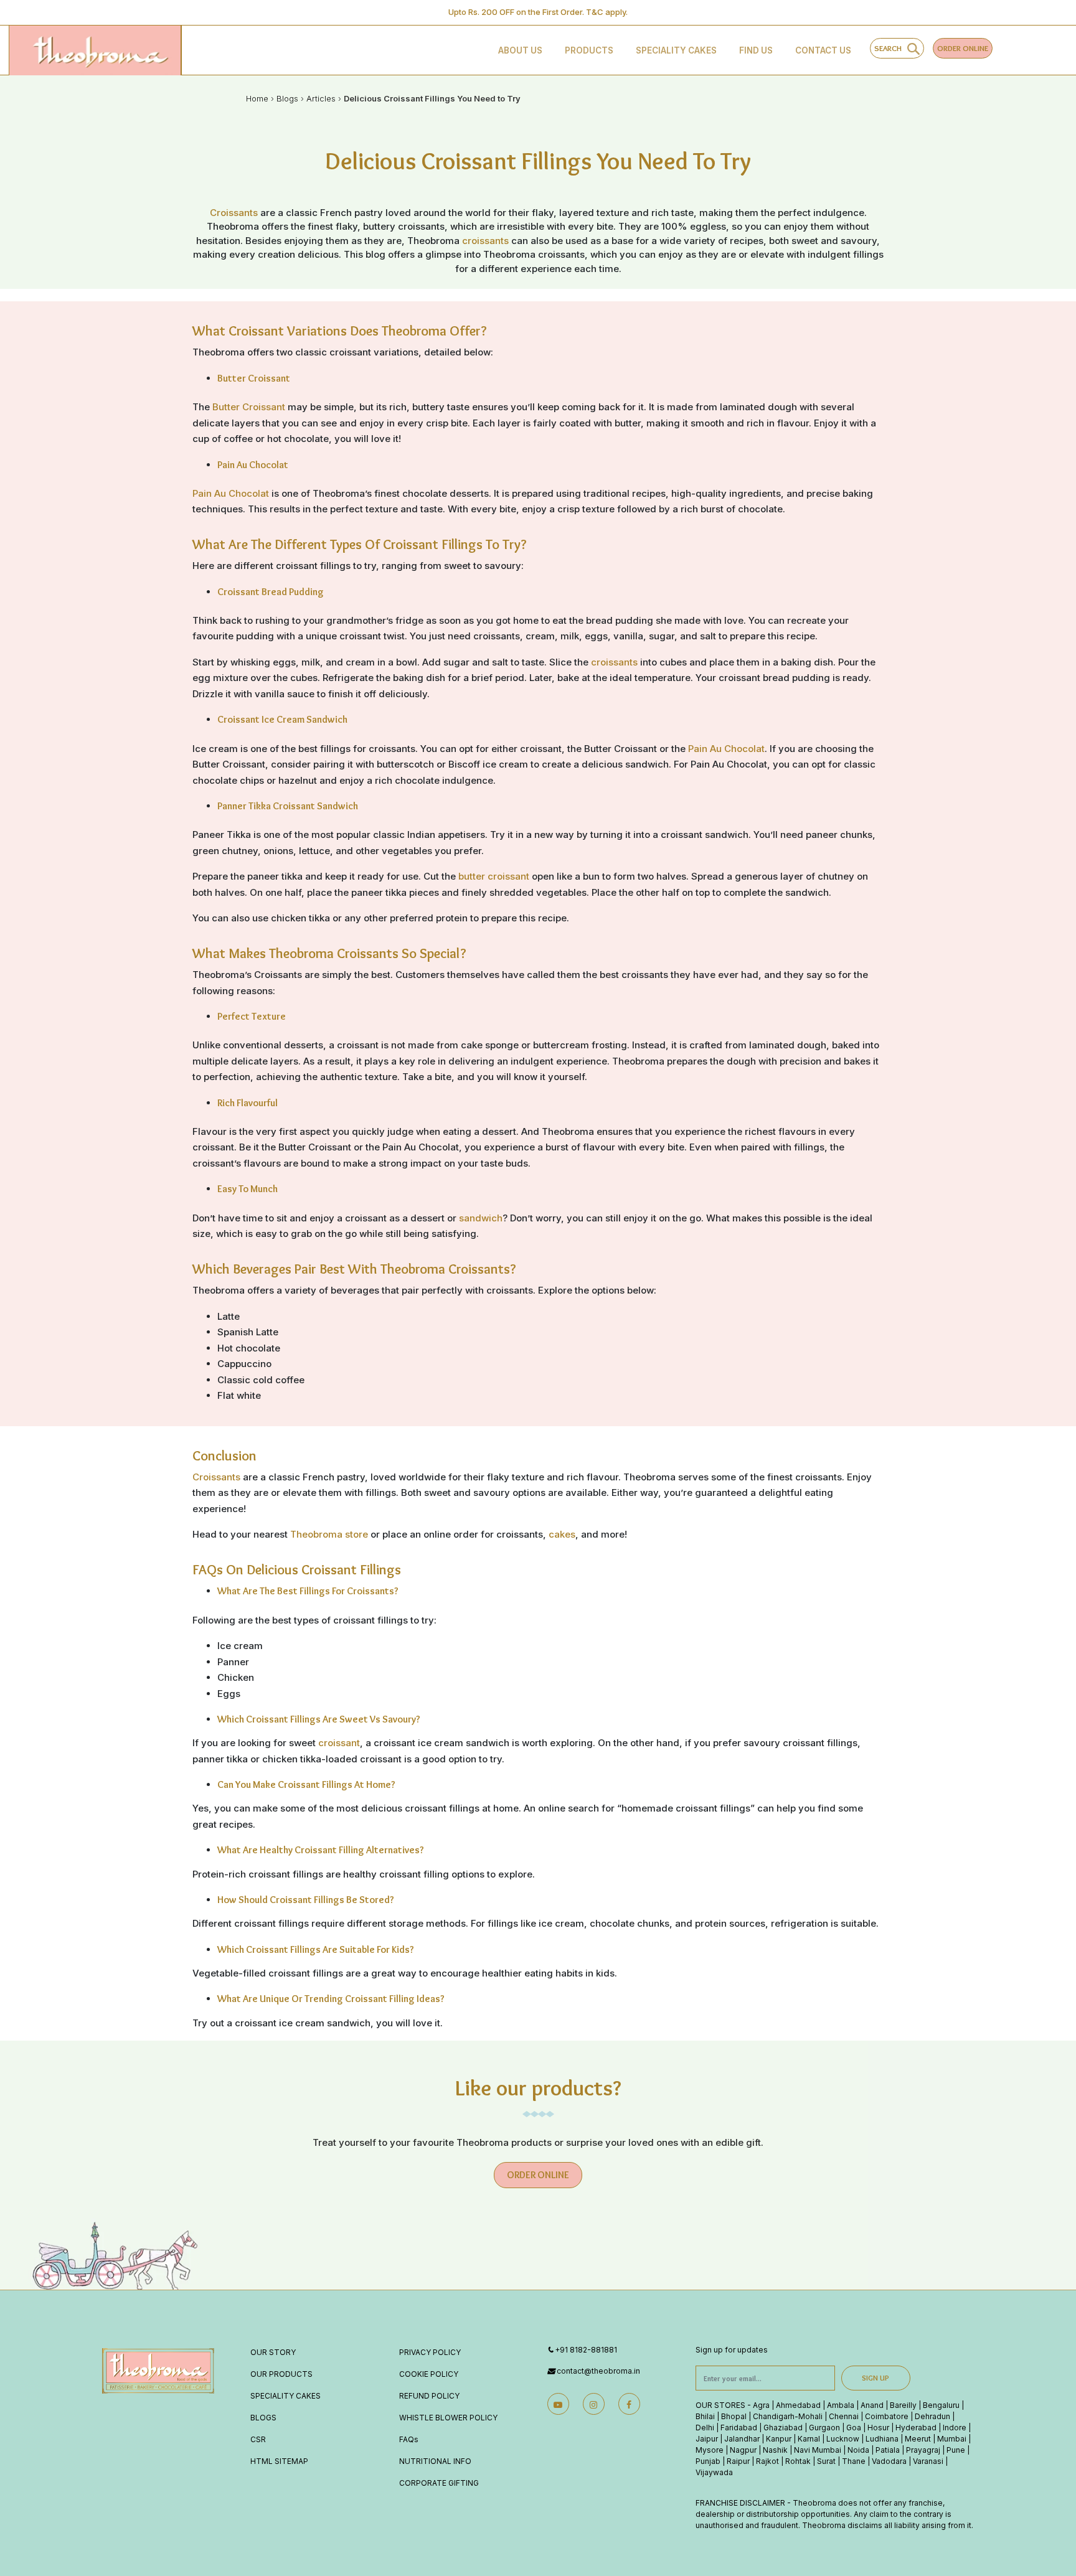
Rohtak (798, 2461)
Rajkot (767, 2461)
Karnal (809, 2439)
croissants (485, 241)
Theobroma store (329, 1534)
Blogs (287, 98)
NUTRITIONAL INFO (435, 2461)
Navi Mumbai (818, 2450)
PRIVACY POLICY (430, 2352)
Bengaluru (941, 2405)
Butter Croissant (249, 407)
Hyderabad (916, 2428)
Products (589, 50)
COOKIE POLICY (429, 2374)
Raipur (738, 2461)
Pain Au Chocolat (231, 493)
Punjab (708, 2461)
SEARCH (891, 48)
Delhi (705, 2428)
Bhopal (734, 2416)
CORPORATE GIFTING (439, 2483)
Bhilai (705, 2416)
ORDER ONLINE (963, 48)
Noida (858, 2450)
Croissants (235, 213)
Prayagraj (923, 2450)
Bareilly (903, 2405)
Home (257, 98)
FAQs (409, 2439)
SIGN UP (875, 2378)
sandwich (481, 1218)
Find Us (756, 50)
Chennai (844, 2416)
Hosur (878, 2428)
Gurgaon (824, 2428)
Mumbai (952, 2439)
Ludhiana (882, 2439)
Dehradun (932, 2416)
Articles (321, 98)
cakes (562, 1534)
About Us (520, 50)
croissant (339, 1743)
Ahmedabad (798, 2405)
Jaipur (707, 2439)
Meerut (918, 2439)
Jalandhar (742, 2439)
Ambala (841, 2405)
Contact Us (823, 50)
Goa (854, 2428)
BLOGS (263, 2418)
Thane (854, 2461)
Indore (955, 2428)
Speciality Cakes (676, 50)
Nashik (775, 2450)
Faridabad (739, 2428)
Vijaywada (714, 2472)
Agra (761, 2405)
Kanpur (779, 2439)
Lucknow (843, 2439)
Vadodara (889, 2461)
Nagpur (743, 2450)
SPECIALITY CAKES (286, 2396)
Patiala (888, 2450)
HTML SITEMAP (279, 2461)
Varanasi (928, 2461)
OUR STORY (273, 2352)
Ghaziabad (783, 2428)
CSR (258, 2439)
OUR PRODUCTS (281, 2374)
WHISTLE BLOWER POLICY (448, 2418)
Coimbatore (887, 2416)
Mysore (710, 2450)
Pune (956, 2450)
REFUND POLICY (429, 2396)
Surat (826, 2461)
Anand (872, 2405)
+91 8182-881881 (586, 2350)
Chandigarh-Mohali (788, 2416)
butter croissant (494, 876)
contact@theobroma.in (598, 2371)
